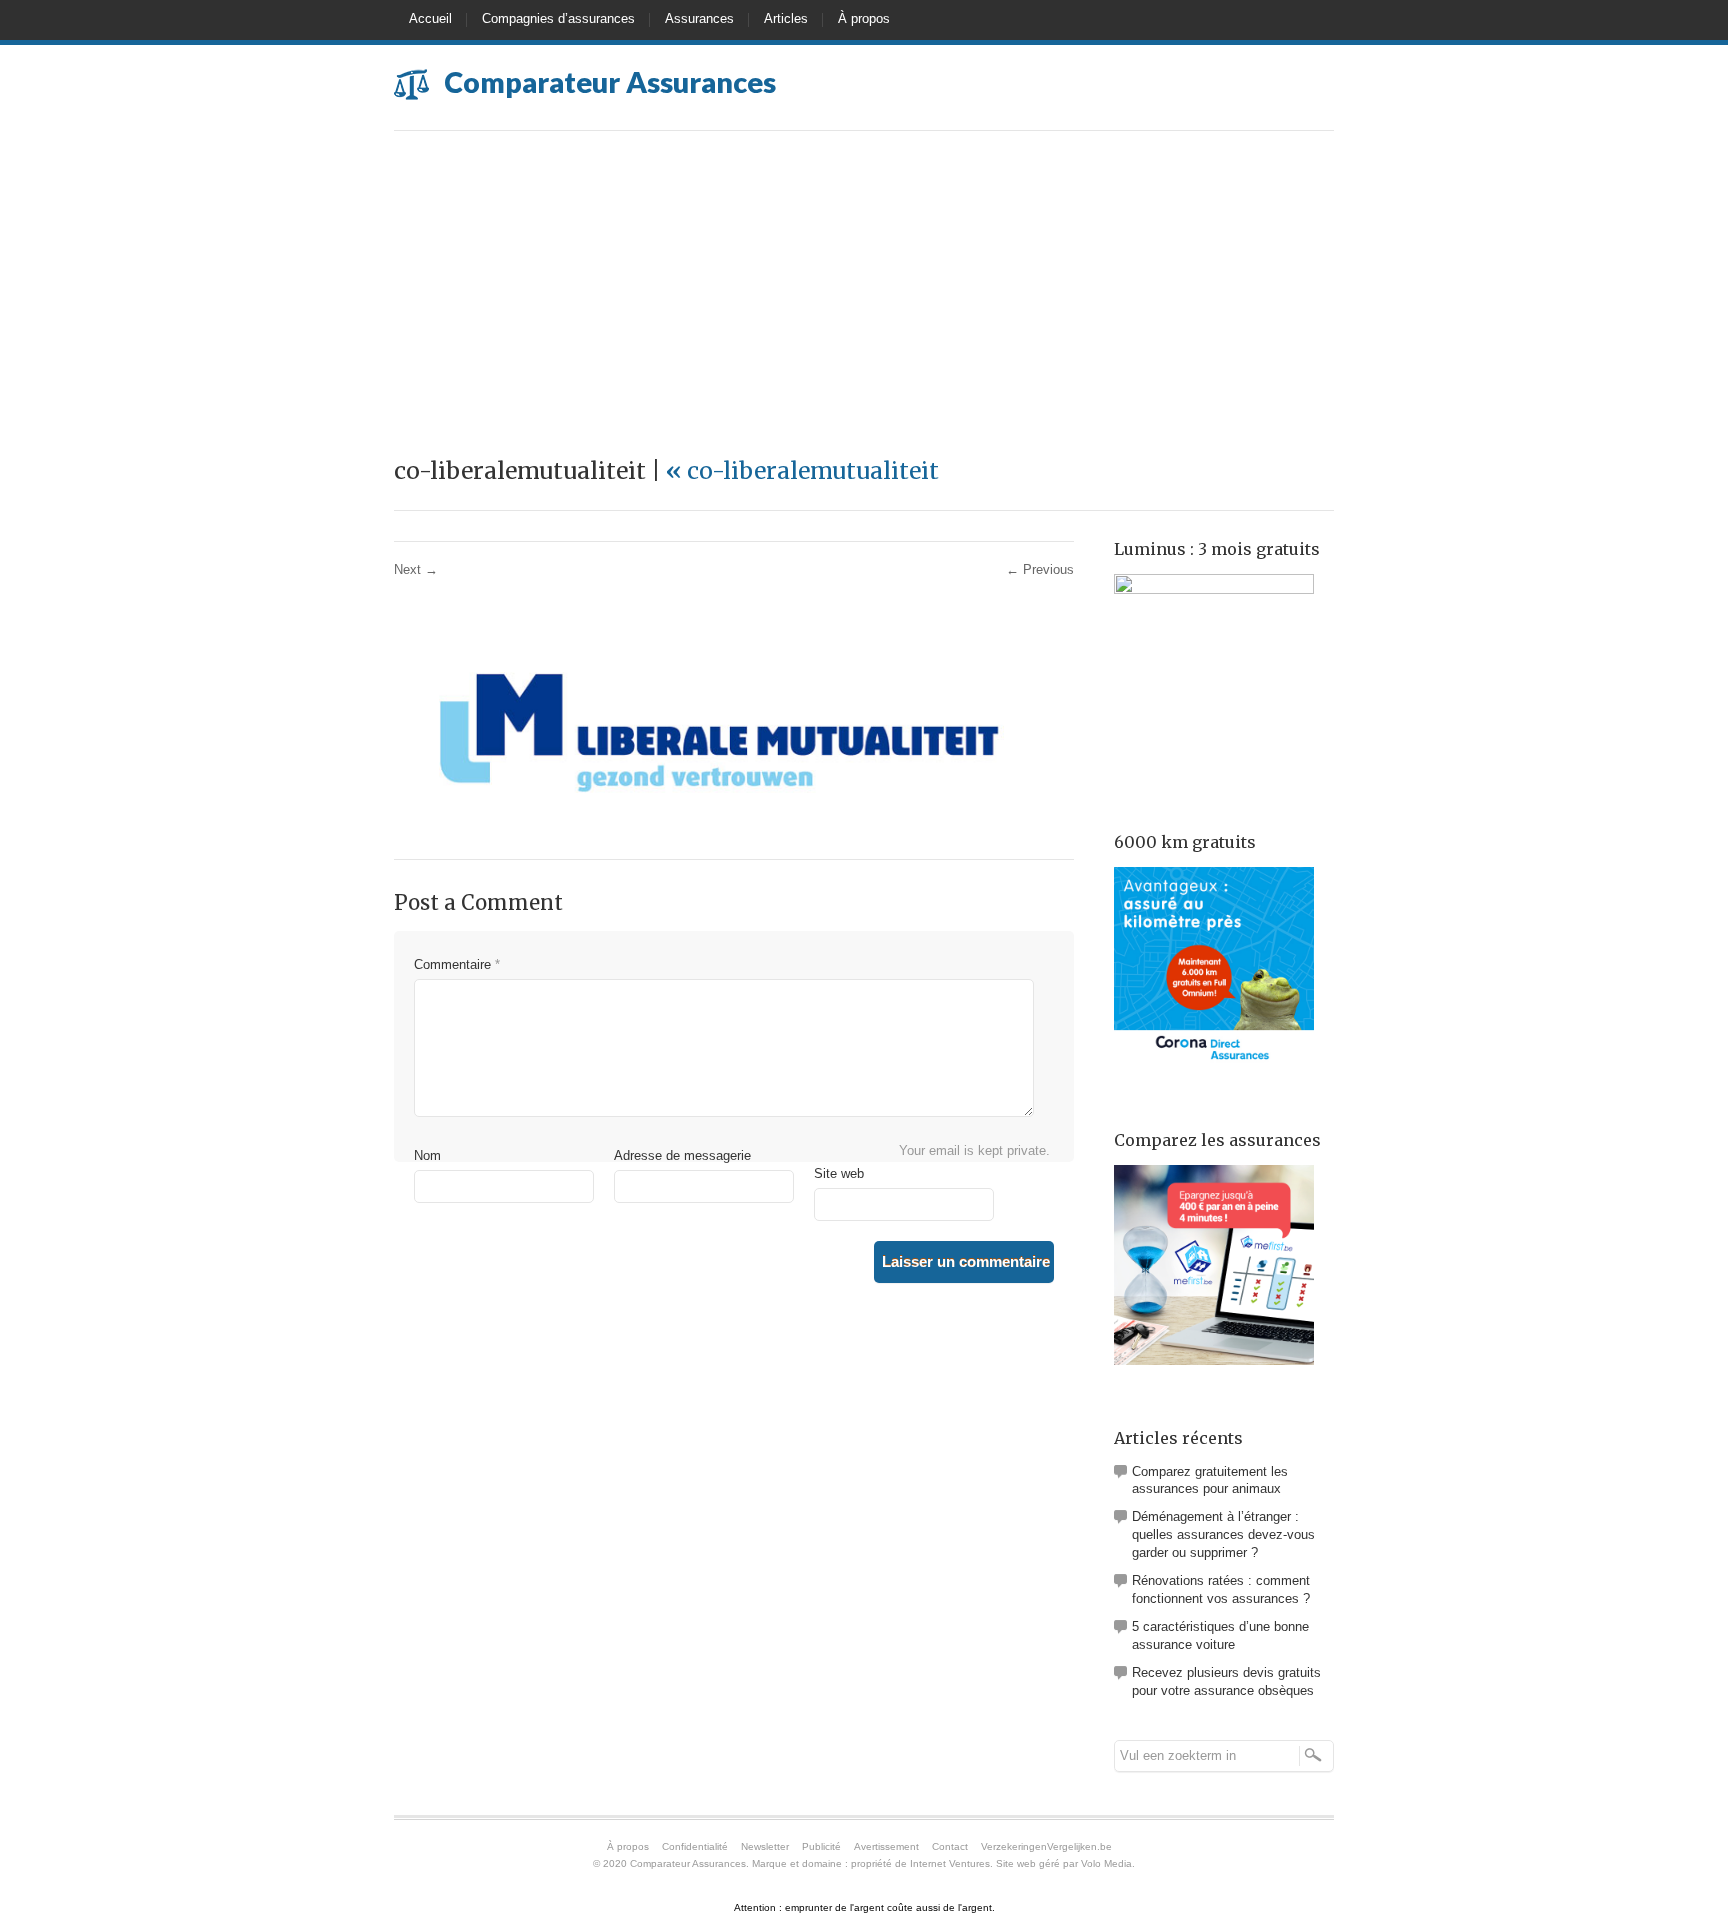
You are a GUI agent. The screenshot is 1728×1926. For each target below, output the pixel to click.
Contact (950, 1846)
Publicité (821, 1846)
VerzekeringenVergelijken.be (1046, 1846)
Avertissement (886, 1846)
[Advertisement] (864, 281)
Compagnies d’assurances (558, 18)
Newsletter (765, 1846)
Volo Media (1106, 1863)
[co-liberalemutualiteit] (714, 829)
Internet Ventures (950, 1863)
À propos (864, 18)
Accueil (430, 18)
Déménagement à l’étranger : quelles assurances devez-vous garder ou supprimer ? (1223, 1534)
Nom (427, 1155)
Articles (786, 18)
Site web (839, 1173)
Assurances (699, 18)
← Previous (1040, 569)
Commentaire (457, 964)
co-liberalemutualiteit (802, 470)
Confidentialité (695, 1846)
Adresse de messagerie (682, 1155)
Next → (416, 569)
